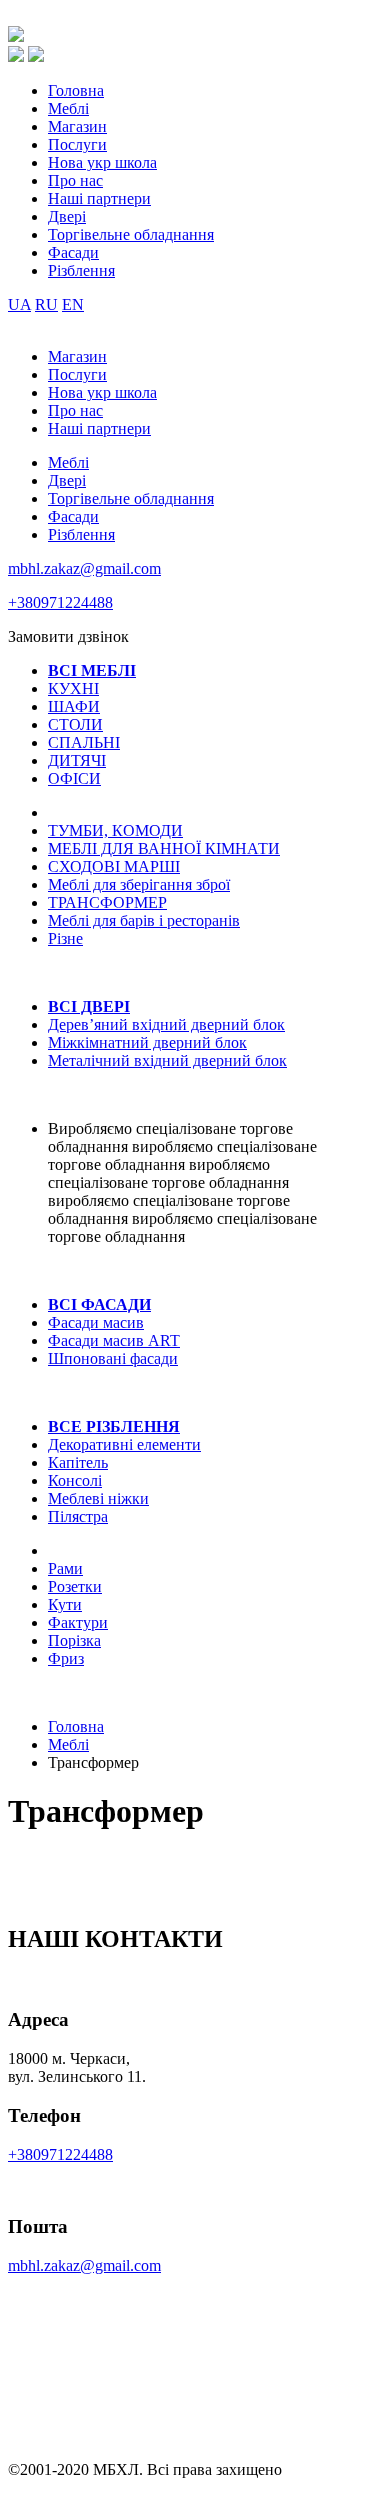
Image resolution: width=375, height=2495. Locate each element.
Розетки (75, 1586)
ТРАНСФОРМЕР (107, 902)
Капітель (78, 1462)
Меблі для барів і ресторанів (144, 920)
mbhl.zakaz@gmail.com (84, 568)
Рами (65, 1568)
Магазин (77, 126)
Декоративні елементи (124, 1444)
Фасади (73, 252)
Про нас (75, 180)
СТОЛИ (75, 724)
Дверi (67, 216)
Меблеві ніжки (98, 1498)
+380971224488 (60, 602)
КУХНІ (73, 688)
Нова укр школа (102, 162)
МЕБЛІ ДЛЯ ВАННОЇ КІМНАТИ (164, 848)
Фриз (66, 1658)
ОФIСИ (74, 778)
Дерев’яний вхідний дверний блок (166, 1024)
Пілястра (78, 1516)
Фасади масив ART (114, 1340)
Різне (65, 938)
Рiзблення (81, 270)
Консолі (75, 1480)
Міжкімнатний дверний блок (147, 1042)
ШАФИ (74, 706)
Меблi (68, 108)
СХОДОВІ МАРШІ (114, 866)
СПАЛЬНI (84, 742)
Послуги (77, 144)
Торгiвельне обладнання (131, 234)
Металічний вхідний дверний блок (167, 1060)
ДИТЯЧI (77, 760)
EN (73, 304)
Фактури (78, 1622)
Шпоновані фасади (113, 1358)
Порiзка (74, 1640)
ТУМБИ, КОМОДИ (115, 830)
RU (46, 304)
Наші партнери (99, 198)
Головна (76, 90)
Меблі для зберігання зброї (139, 884)
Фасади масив (96, 1322)
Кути (65, 1604)
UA (19, 304)
